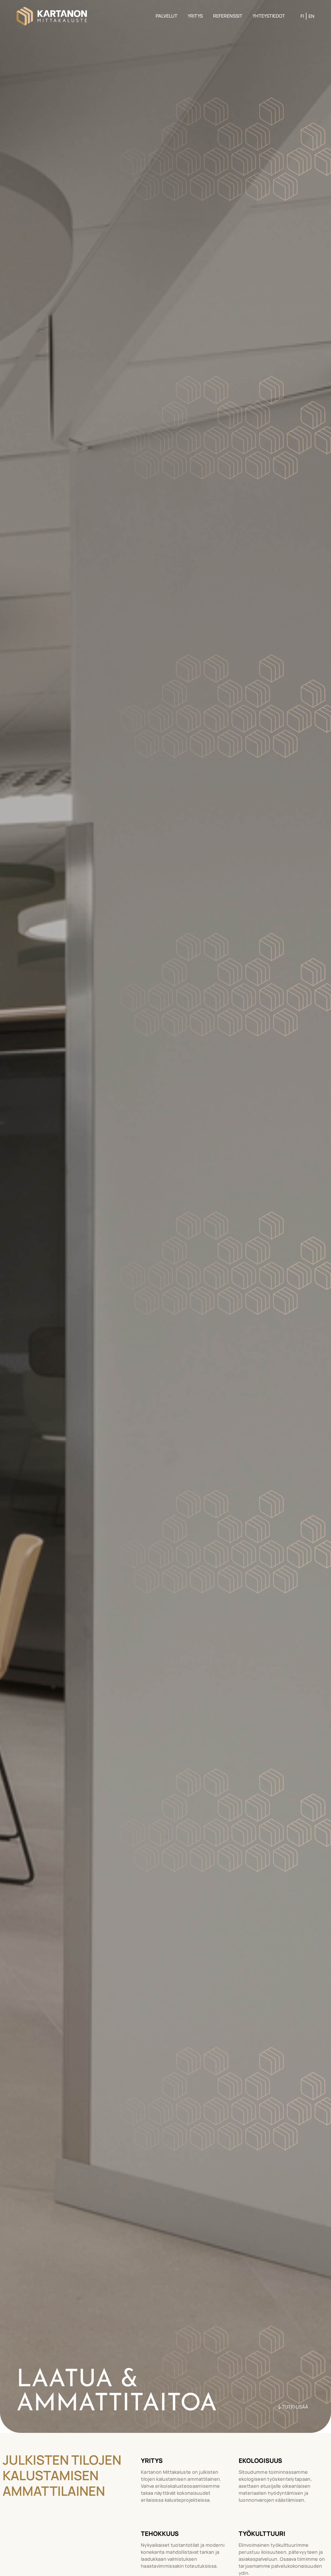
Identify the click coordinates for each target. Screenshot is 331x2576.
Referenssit (228, 16)
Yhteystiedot (269, 16)
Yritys (195, 16)
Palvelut (167, 16)
